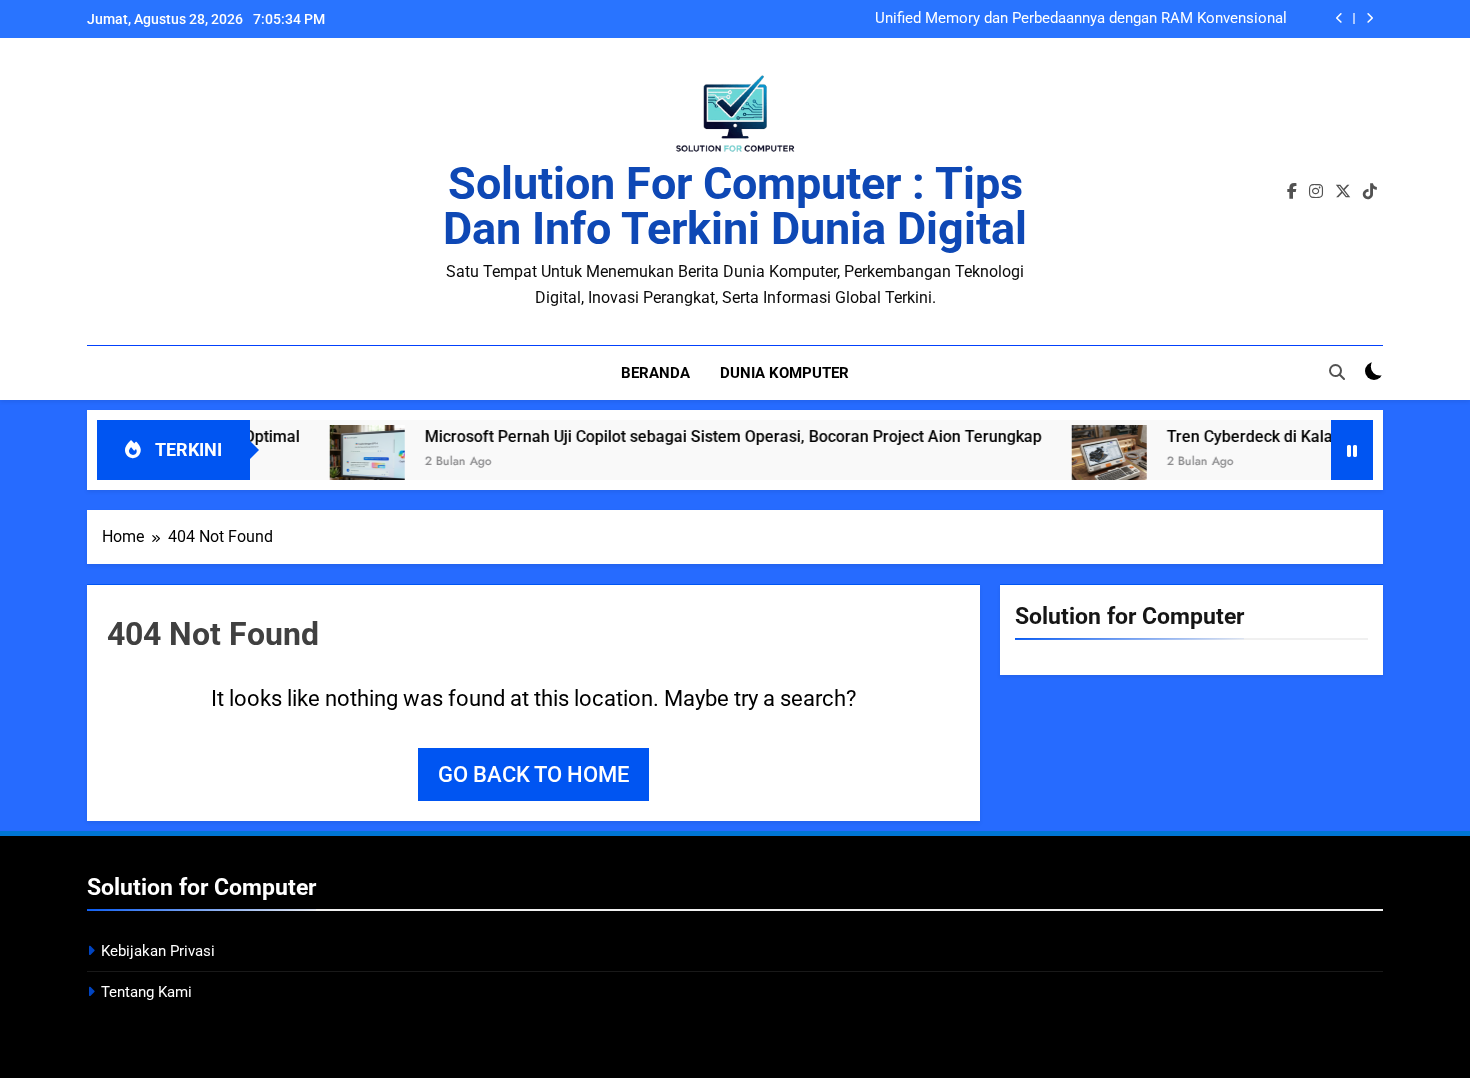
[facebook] (1292, 192)
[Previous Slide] (1339, 18)
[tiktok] (1370, 192)
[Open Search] (1337, 372)
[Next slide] (1369, 18)
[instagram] (1316, 192)
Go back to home (533, 774)
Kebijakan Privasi (158, 951)
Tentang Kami (146, 992)
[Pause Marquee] (1352, 450)
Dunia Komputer (784, 373)
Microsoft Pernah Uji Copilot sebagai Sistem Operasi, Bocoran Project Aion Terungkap (707, 436)
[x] (1343, 192)
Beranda (655, 373)
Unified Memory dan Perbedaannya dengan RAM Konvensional (1081, 19)
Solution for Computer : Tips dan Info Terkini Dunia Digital (735, 206)
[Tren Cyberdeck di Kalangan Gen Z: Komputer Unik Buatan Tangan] (1083, 462)
